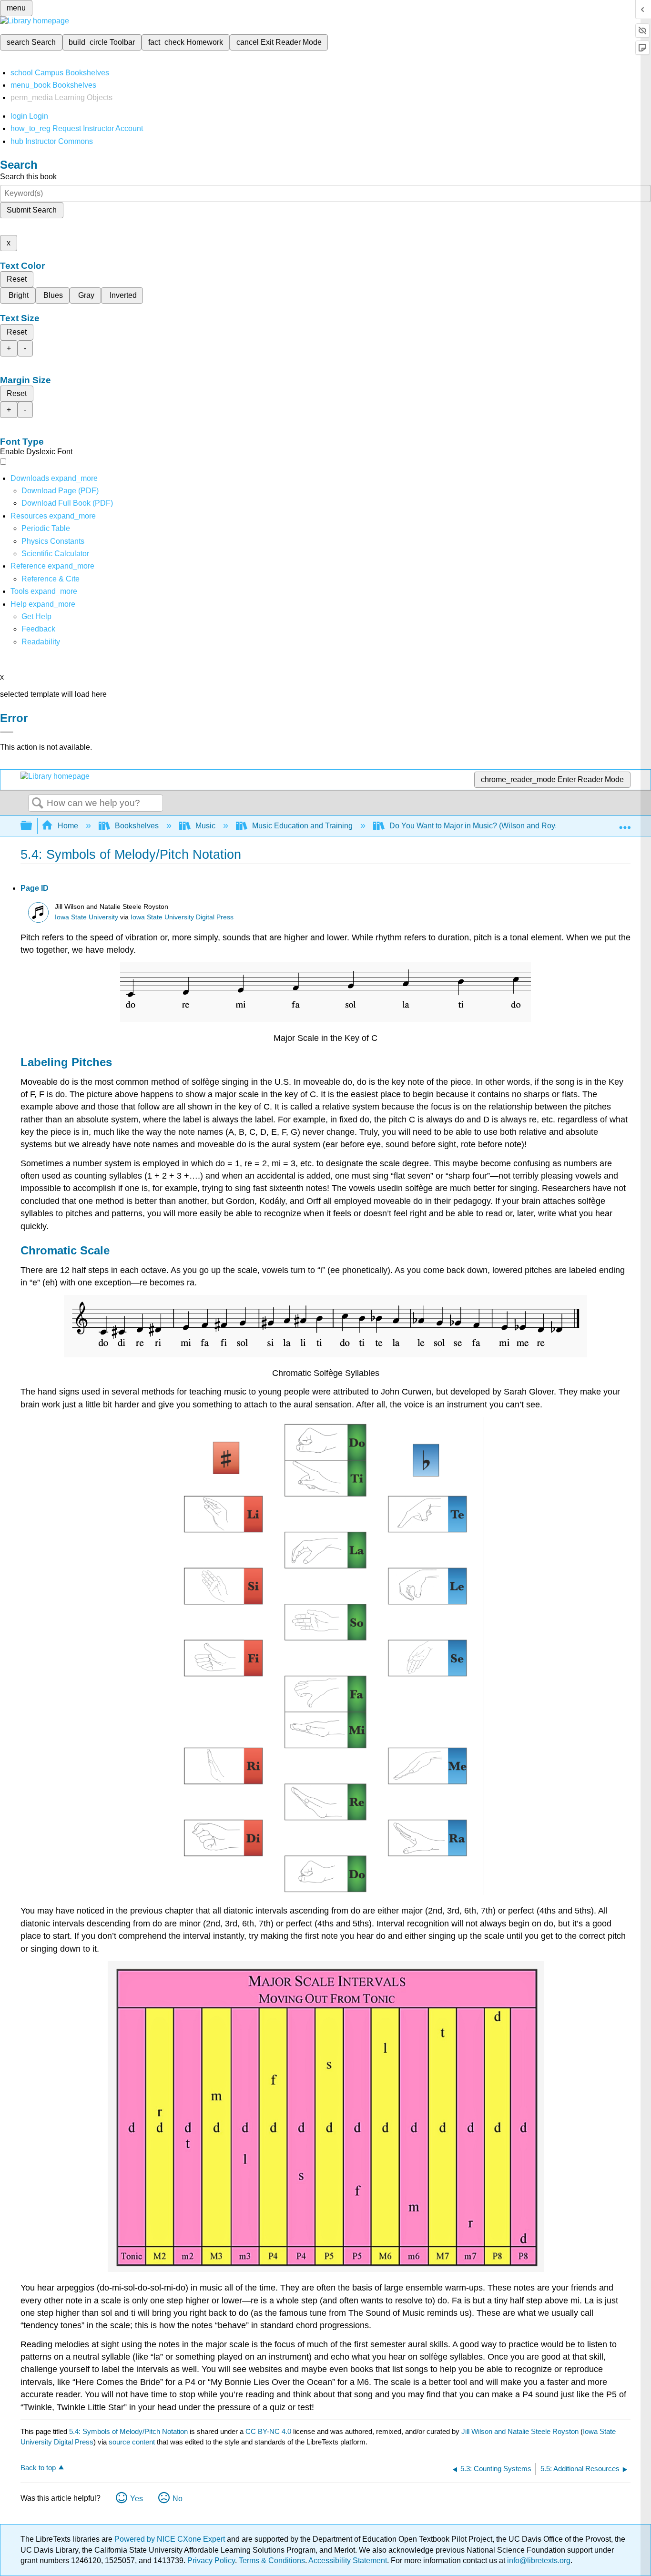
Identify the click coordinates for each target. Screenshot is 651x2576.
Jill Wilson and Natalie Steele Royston (520, 2431)
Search (38, 804)
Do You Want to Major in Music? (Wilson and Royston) (481, 826)
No (178, 2499)
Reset (17, 279)
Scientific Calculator (55, 554)
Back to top (38, 2468)
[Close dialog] (7, 732)
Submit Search (32, 210)
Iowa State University (86, 917)
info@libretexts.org (538, 2561)
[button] (38, 629)
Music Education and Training (302, 826)
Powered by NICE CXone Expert (171, 2539)
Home (68, 826)
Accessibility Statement (348, 2561)
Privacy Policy (211, 2561)
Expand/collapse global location (625, 823)
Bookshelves (137, 826)
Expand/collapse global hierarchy (32, 826)
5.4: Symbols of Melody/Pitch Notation (128, 2431)
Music (205, 826)
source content (132, 2442)
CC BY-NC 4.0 (268, 2431)
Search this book (28, 177)
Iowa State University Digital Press (182, 917)
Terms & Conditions (272, 2561)
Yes (137, 2499)
